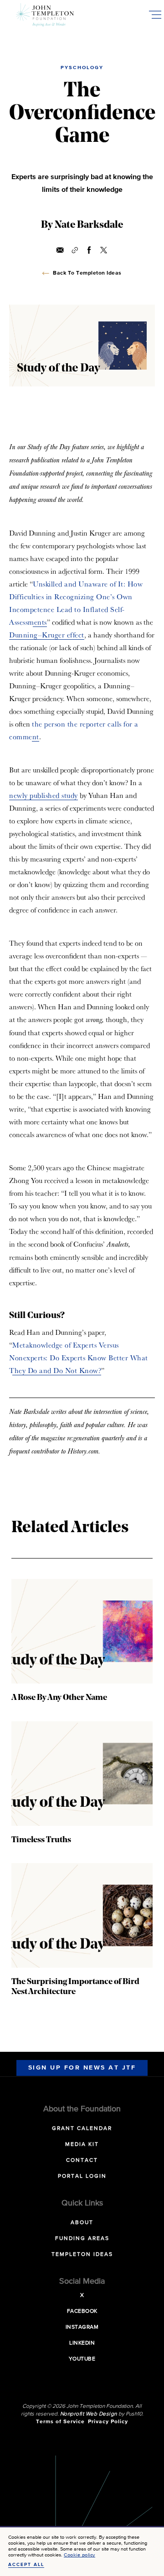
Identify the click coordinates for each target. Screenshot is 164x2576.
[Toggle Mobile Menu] (155, 15)
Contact (82, 2160)
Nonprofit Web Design (89, 2414)
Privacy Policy (108, 2422)
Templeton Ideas (82, 2255)
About (82, 2223)
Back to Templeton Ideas (87, 273)
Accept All (26, 2565)
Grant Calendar (82, 2129)
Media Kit (82, 2145)
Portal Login (82, 2176)
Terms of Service (60, 2422)
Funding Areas (82, 2239)
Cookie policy (79, 2555)
